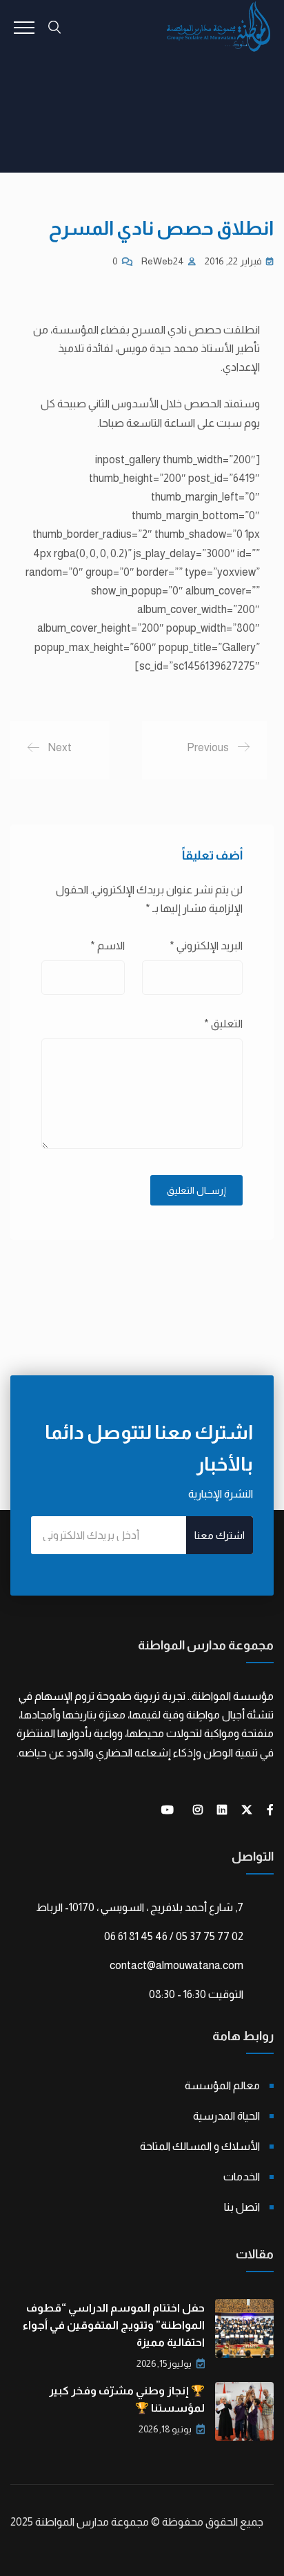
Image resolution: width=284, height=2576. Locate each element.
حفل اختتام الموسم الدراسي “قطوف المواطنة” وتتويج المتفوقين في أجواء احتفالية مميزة (114, 2325)
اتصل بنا (242, 2207)
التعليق (223, 1024)
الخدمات (242, 2177)
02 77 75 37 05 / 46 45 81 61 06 (174, 1936)
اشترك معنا (220, 1535)
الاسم (108, 946)
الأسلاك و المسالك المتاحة (200, 2146)
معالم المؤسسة (222, 2085)
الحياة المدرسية (226, 2116)
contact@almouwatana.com (176, 1965)
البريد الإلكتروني (206, 946)
